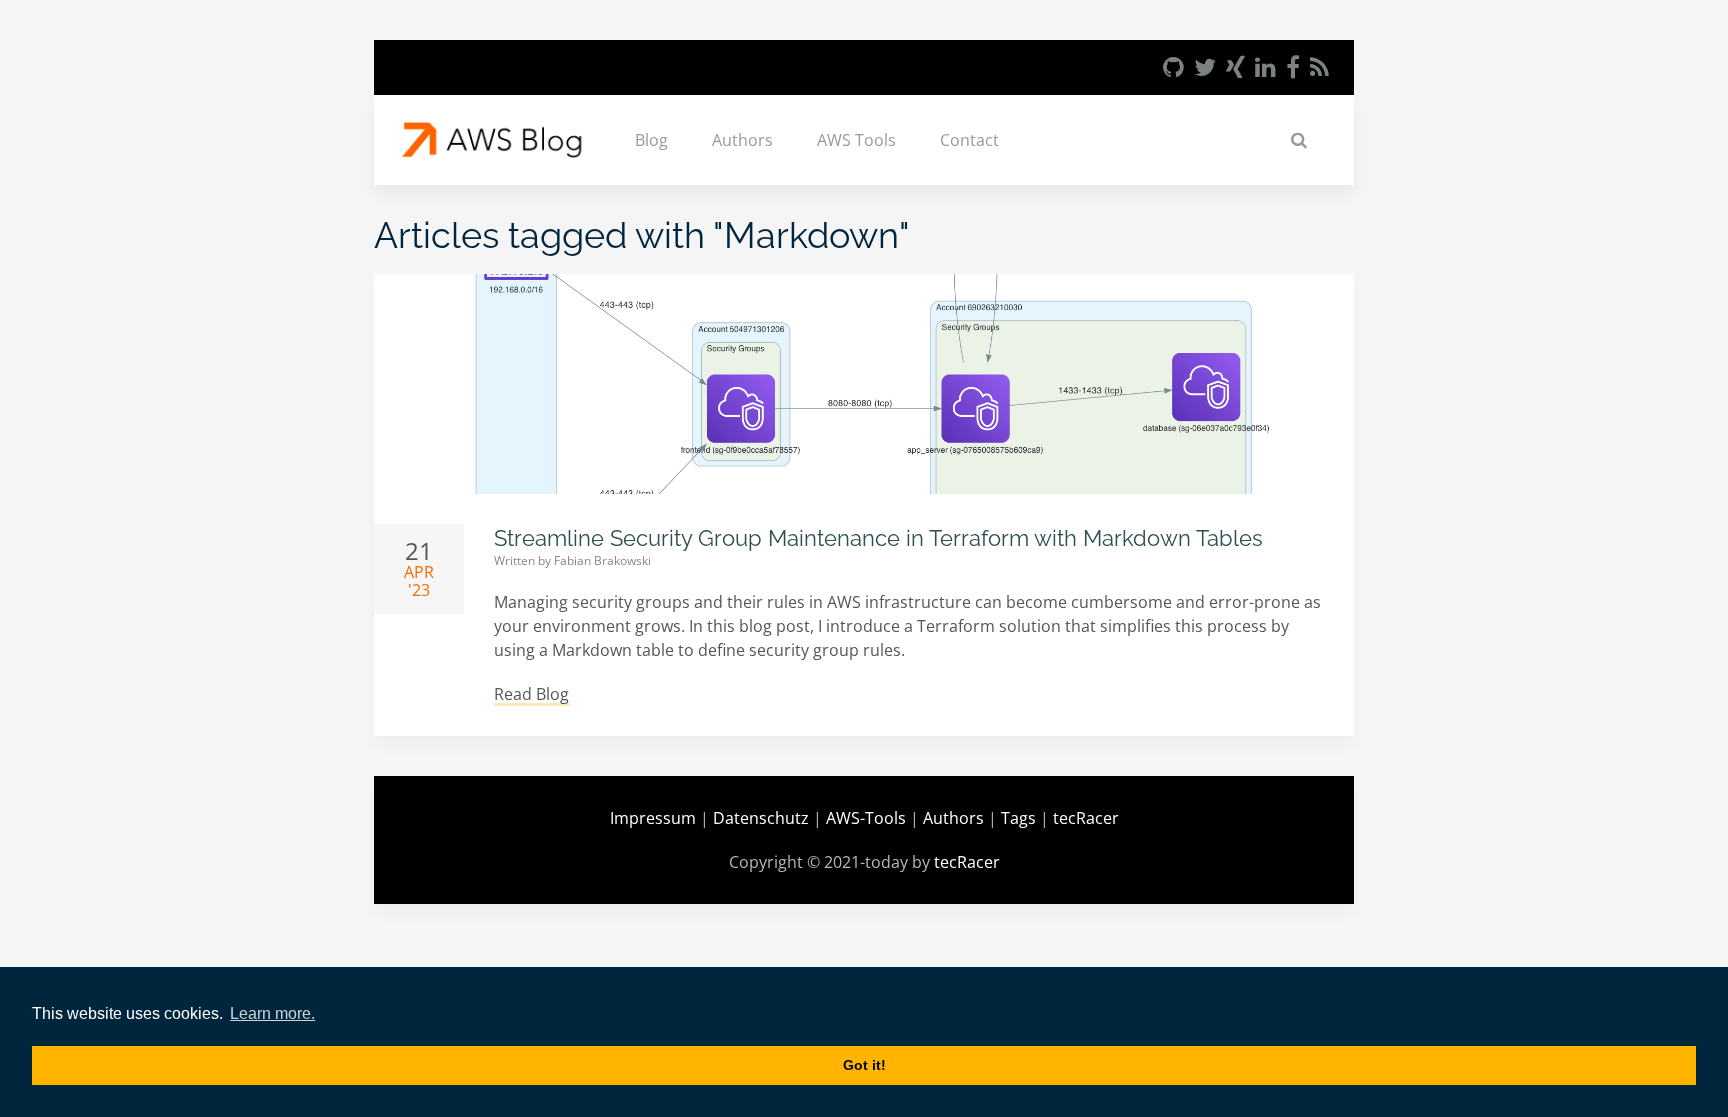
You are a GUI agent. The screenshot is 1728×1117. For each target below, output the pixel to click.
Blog (651, 140)
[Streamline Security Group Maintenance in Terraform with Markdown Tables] (864, 384)
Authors (742, 140)
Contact (969, 140)
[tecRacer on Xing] (1235, 67)
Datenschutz (761, 818)
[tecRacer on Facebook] (1293, 67)
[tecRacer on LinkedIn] (1265, 67)
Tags (1018, 818)
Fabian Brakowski (602, 560)
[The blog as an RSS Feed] (1319, 67)
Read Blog (531, 694)
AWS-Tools (866, 818)
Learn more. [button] (272, 1013)
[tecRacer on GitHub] (1173, 67)
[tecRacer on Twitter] (1205, 67)
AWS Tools (856, 140)
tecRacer (1086, 818)
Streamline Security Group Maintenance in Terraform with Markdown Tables (878, 538)
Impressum (653, 818)
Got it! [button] (864, 1065)
